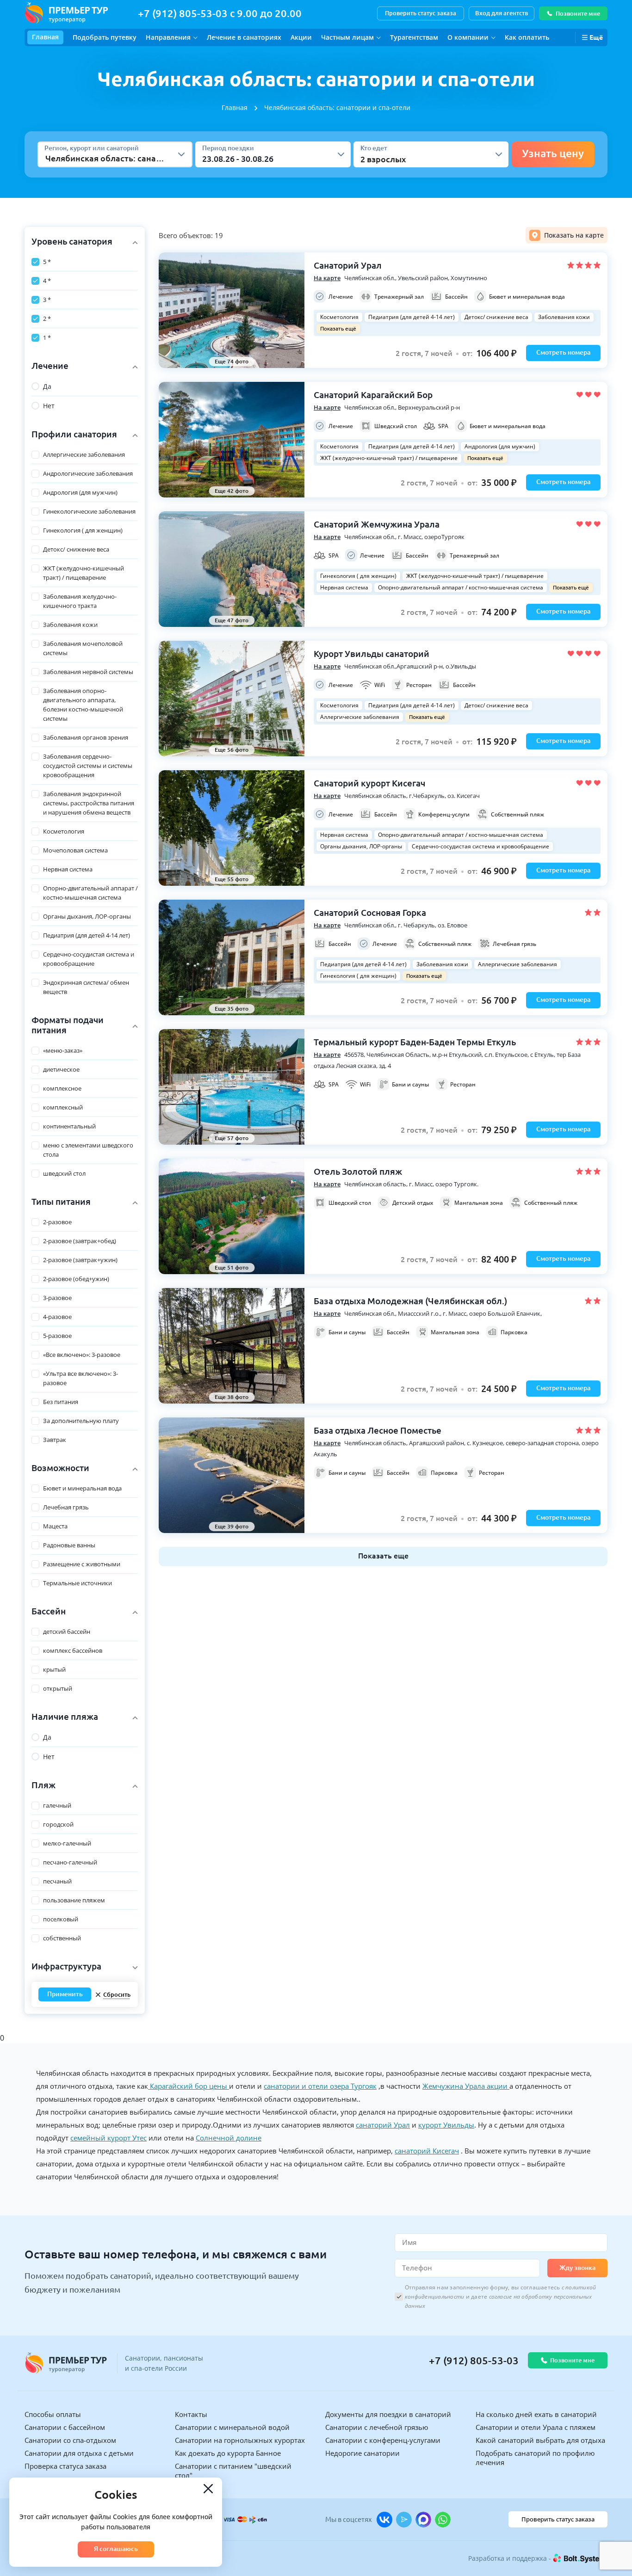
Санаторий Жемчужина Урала (377, 524)
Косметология (339, 317)
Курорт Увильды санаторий (372, 654)
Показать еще (383, 1556)
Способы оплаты (53, 2414)
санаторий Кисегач (427, 2151)
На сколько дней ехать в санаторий (536, 2414)
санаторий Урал (383, 2125)
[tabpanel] (383, 909)
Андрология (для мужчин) (500, 446)
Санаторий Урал (348, 265)
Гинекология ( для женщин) (358, 576)
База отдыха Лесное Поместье (378, 1430)
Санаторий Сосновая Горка (370, 913)
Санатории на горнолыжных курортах (240, 2440)
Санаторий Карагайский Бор (373, 395)
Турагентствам (414, 37)
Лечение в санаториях (244, 37)
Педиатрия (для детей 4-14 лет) (412, 317)
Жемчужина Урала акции (466, 2086)
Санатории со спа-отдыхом (70, 2440)
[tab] (567, 235)
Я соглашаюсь (116, 2549)
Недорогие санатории (362, 2453)
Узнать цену (553, 153)
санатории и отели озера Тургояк (320, 2086)
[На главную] (66, 13)
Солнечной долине (229, 2138)
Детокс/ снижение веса (496, 317)
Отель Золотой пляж (358, 1171)
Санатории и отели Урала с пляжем (536, 2427)
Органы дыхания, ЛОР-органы (361, 846)
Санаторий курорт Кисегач (369, 783)
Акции (301, 37)
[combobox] (46, 158)
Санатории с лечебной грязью (377, 2427)
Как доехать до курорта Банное (228, 2453)
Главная (45, 37)
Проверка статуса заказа (65, 2466)
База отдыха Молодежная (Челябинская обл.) (410, 1301)
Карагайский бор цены (189, 2086)
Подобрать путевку (105, 37)
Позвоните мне (578, 13)
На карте (327, 278)
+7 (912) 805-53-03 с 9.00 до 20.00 (220, 13)
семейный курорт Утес (108, 2138)
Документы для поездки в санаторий (388, 2414)
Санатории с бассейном (65, 2427)
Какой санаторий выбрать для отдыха (540, 2440)
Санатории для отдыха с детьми (79, 2453)
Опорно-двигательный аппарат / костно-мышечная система (461, 587)
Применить (65, 1994)
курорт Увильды (446, 2125)
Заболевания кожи (564, 317)
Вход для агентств (502, 13)
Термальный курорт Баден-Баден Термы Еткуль (415, 1042)
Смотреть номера (563, 352)
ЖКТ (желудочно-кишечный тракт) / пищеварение (389, 458)
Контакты (191, 2414)
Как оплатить (527, 37)
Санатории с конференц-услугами (383, 2440)
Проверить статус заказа (421, 13)
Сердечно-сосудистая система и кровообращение (480, 846)
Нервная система (344, 587)
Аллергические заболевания (360, 717)
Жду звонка (577, 2268)
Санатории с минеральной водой (232, 2427)
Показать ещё (338, 328)
